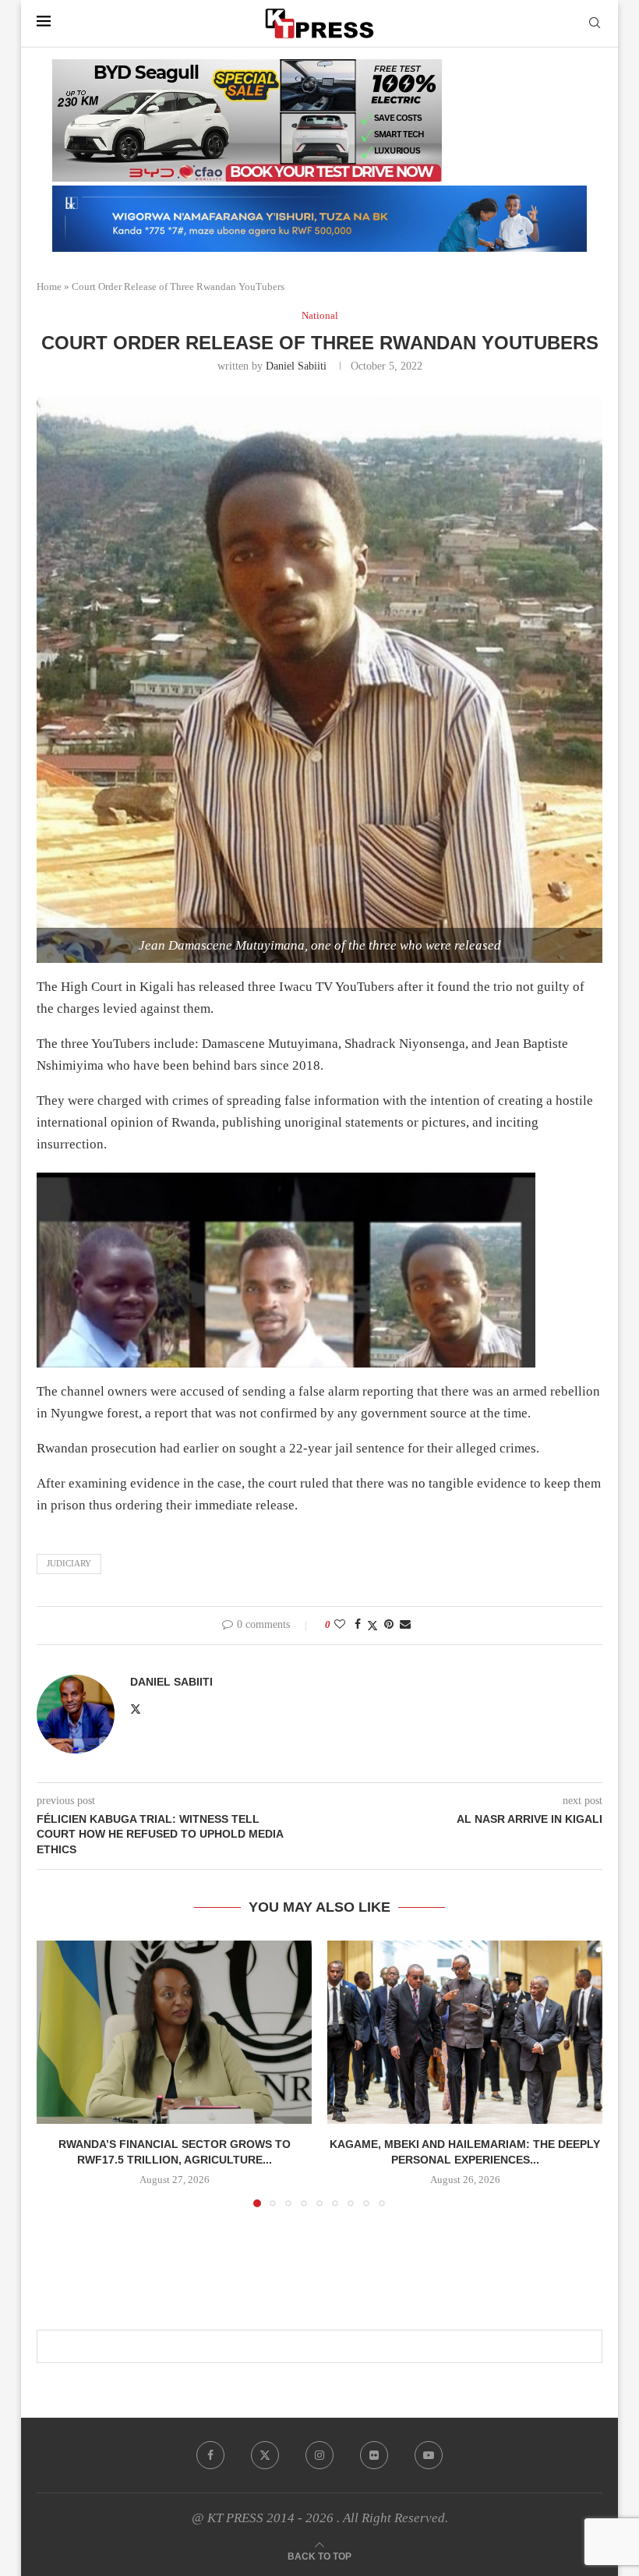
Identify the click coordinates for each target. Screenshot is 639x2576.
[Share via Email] (405, 1625)
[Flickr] (374, 2455)
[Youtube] (429, 2455)
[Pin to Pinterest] (389, 1625)
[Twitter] (265, 2455)
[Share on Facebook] (358, 1625)
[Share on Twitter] (372, 1626)
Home (49, 287)
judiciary (69, 1563)
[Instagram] (319, 2455)
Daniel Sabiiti (296, 366)
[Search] (595, 23)
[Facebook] (210, 2455)
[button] (58, 2073)
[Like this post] (340, 1625)
